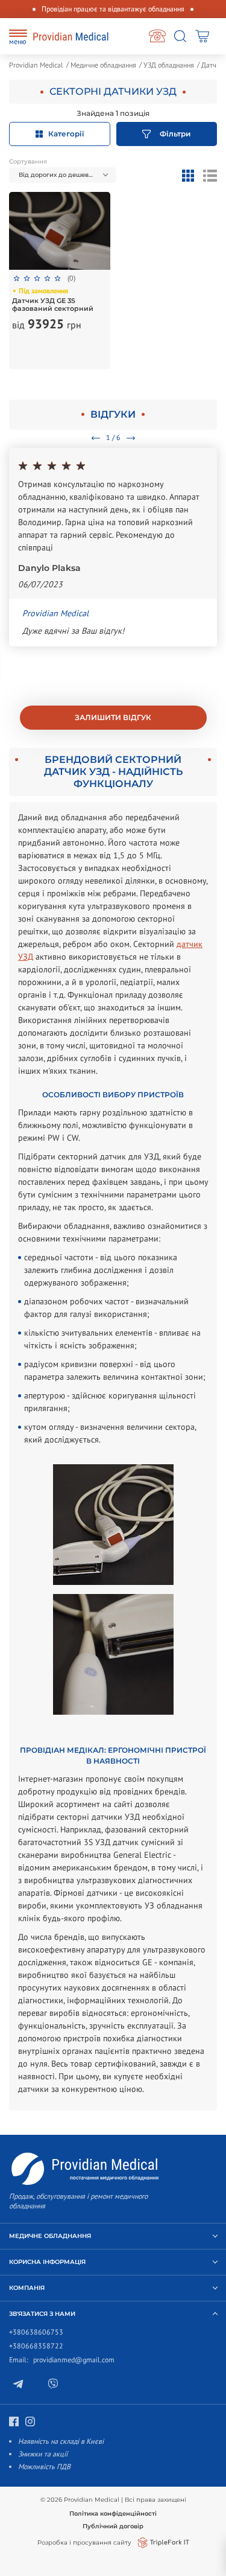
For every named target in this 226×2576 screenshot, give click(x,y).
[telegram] (27, 2393)
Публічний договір (113, 2526)
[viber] (61, 2393)
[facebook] (24, 2431)
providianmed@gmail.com (74, 2360)
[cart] (204, 36)
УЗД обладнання (169, 65)
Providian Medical (36, 65)
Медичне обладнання (103, 65)
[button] (63, 175)
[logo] (71, 37)
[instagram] (40, 2431)
